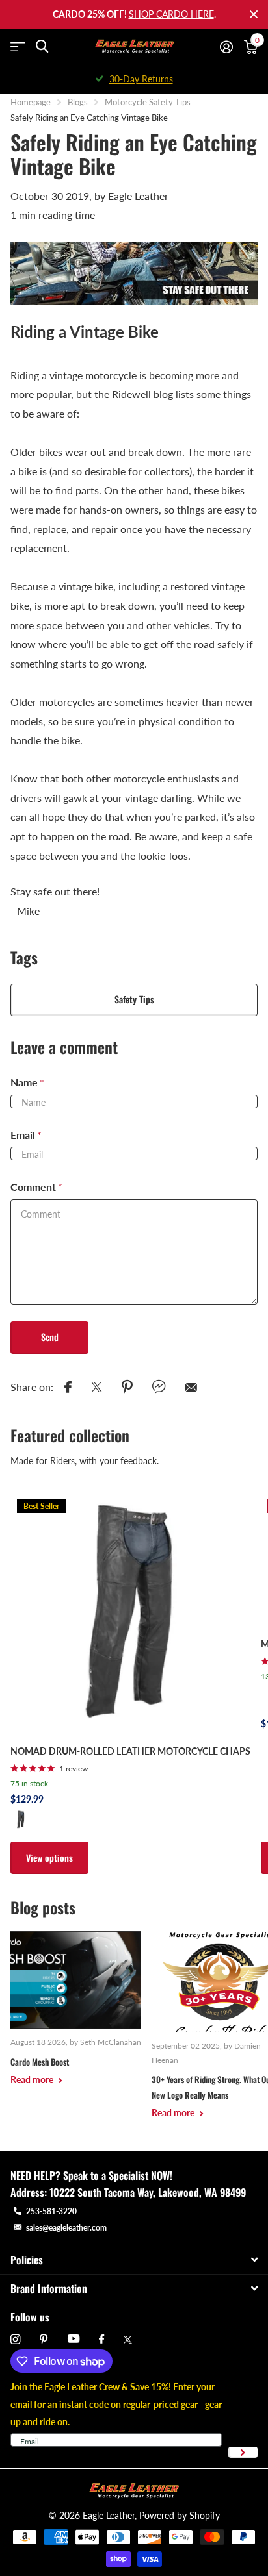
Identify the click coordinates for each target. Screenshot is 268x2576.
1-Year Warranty (141, 79)
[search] (42, 46)
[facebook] (101, 2340)
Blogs (78, 102)
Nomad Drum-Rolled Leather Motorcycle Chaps (130, 1751)
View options (49, 1857)
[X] (128, 2340)
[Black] (21, 1819)
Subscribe (243, 2452)
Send (50, 1337)
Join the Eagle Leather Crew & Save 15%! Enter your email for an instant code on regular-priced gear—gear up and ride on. (116, 2404)
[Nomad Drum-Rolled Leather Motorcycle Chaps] (130, 1613)
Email (26, 1135)
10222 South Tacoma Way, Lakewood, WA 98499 (148, 2192)
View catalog (18, 46)
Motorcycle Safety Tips (148, 102)
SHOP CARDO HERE (171, 14)
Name (27, 1082)
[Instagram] (15, 2339)
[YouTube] (74, 2339)
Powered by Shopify (180, 2515)
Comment (36, 1187)
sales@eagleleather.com (66, 2228)
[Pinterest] (44, 2339)
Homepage (31, 102)
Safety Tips (134, 999)
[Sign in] (226, 47)
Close (254, 14)
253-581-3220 (51, 2211)
